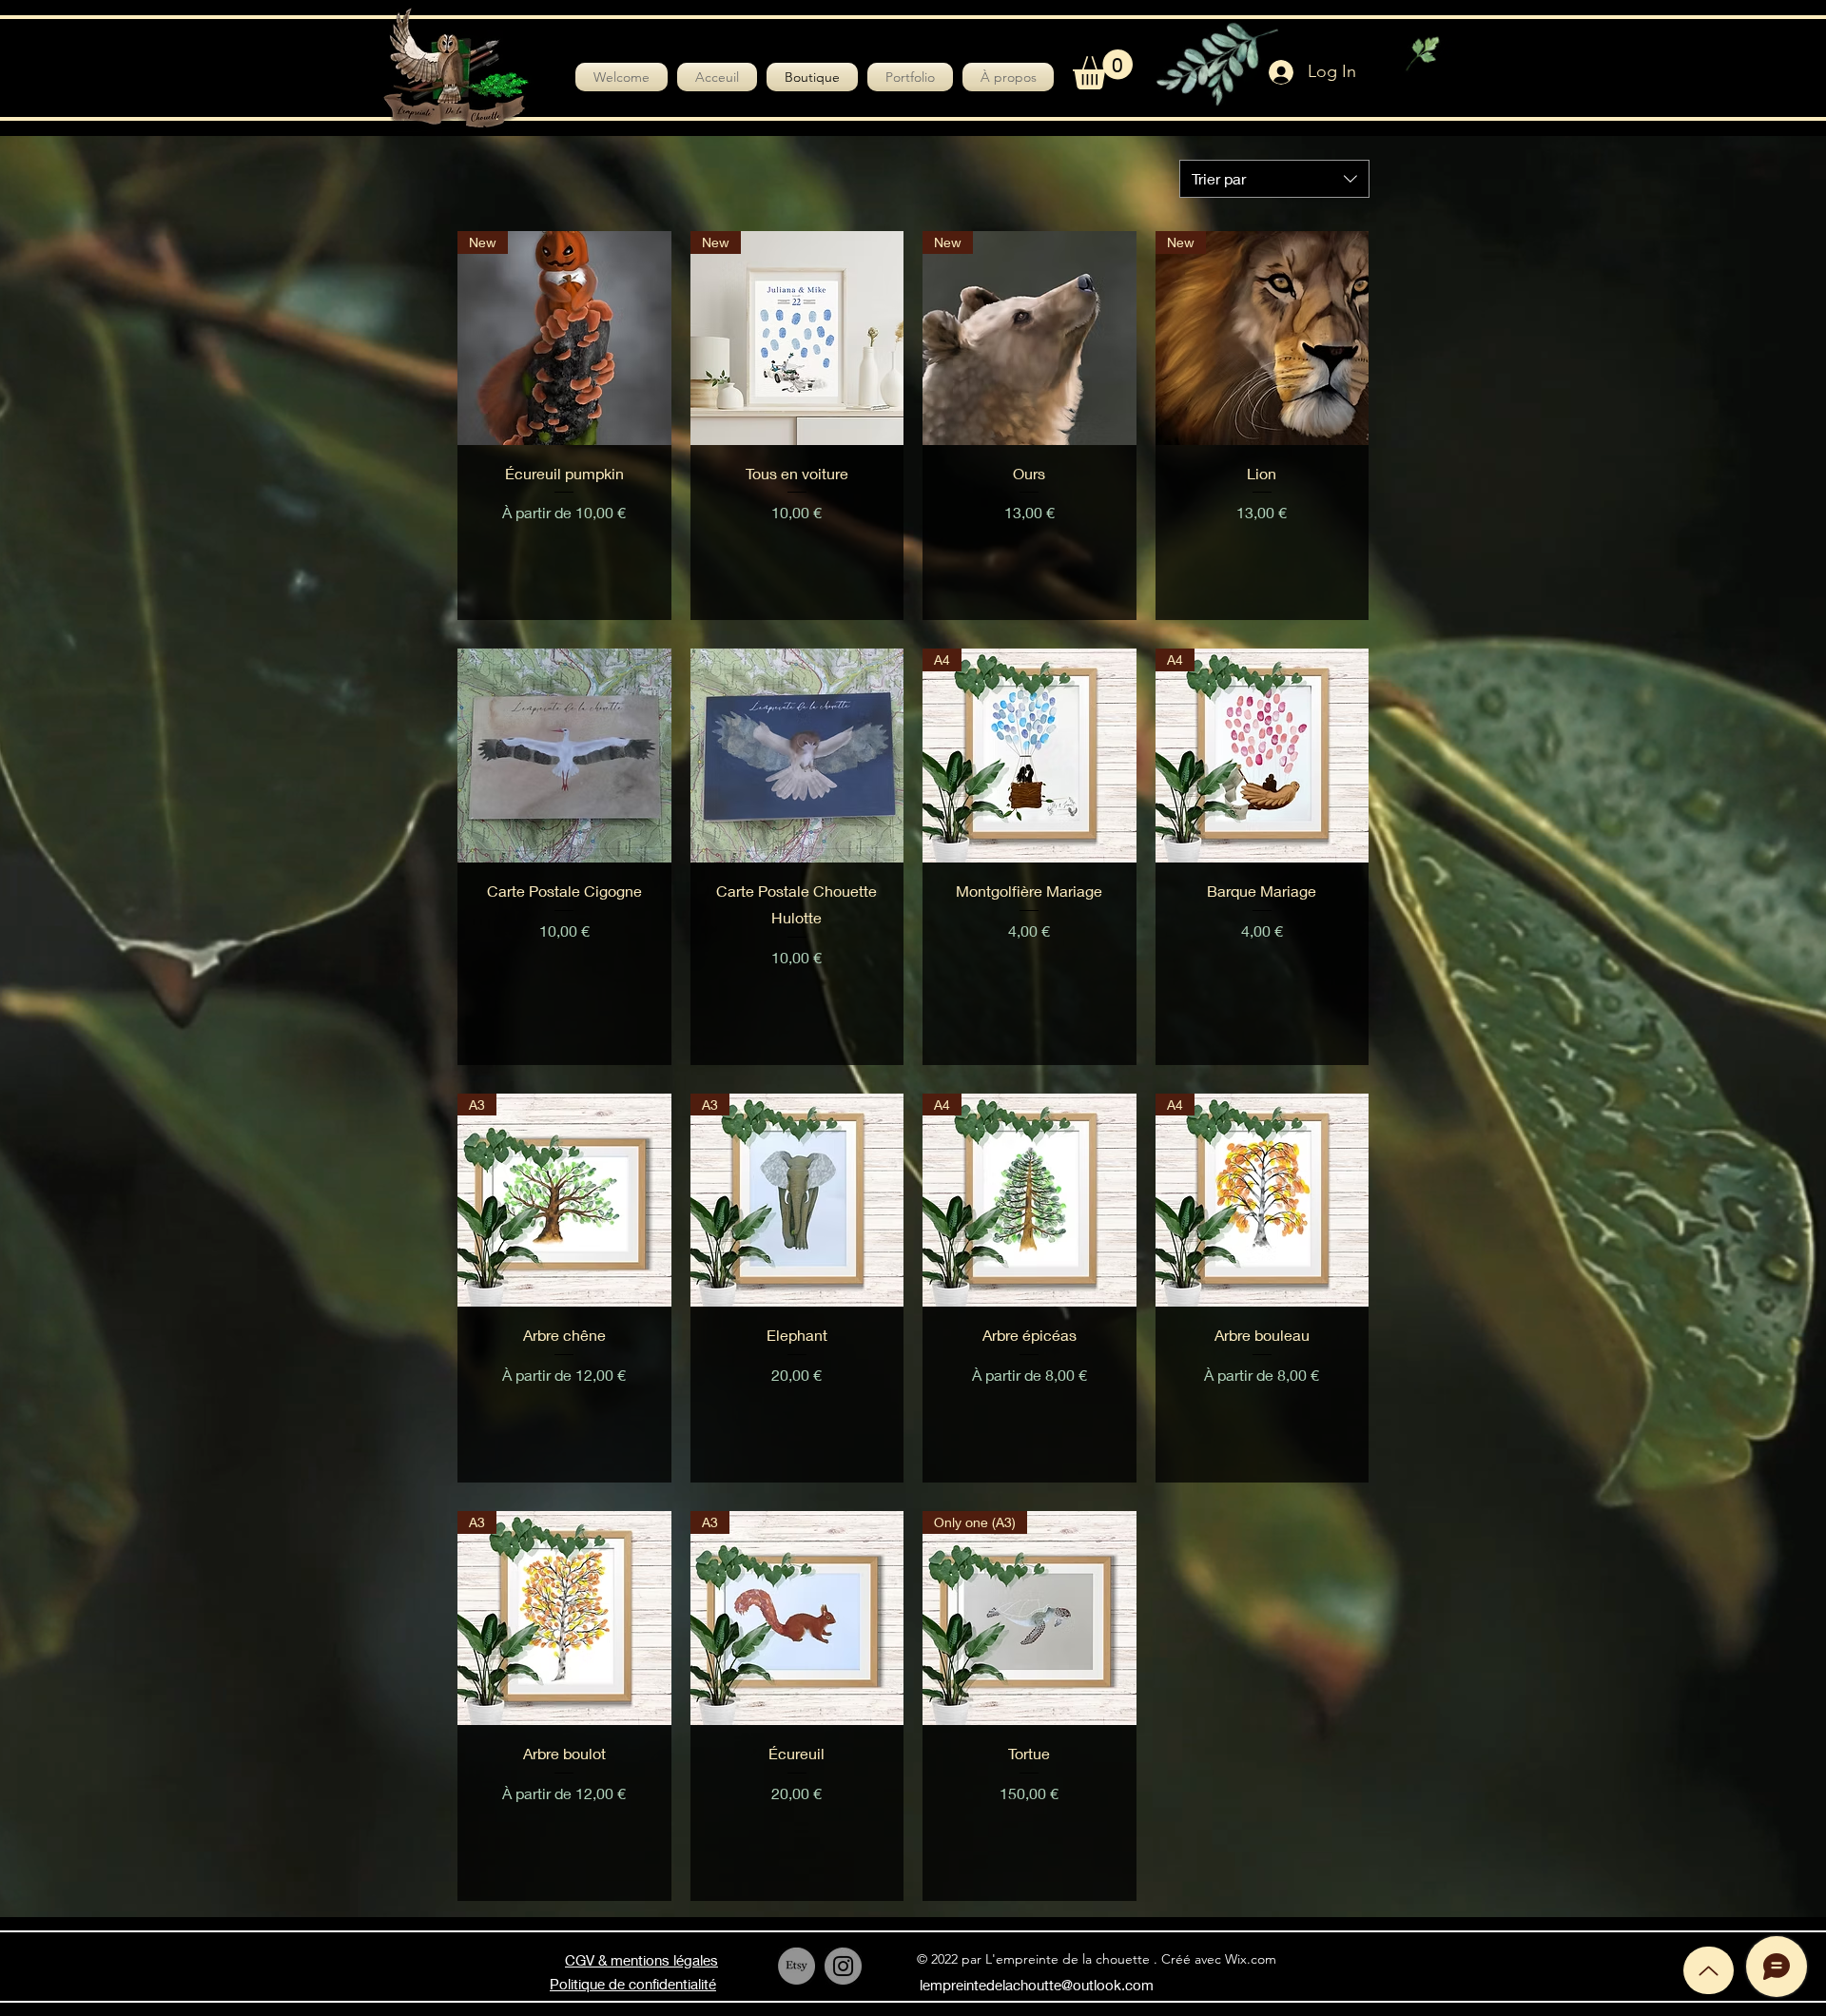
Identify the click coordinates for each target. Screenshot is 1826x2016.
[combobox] (1274, 179)
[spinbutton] (1029, 553)
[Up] (1709, 1970)
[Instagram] (843, 1966)
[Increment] (1121, 553)
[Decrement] (937, 553)
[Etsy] (796, 1966)
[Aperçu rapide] (564, 756)
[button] (1103, 69)
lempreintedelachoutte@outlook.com (1037, 1985)
